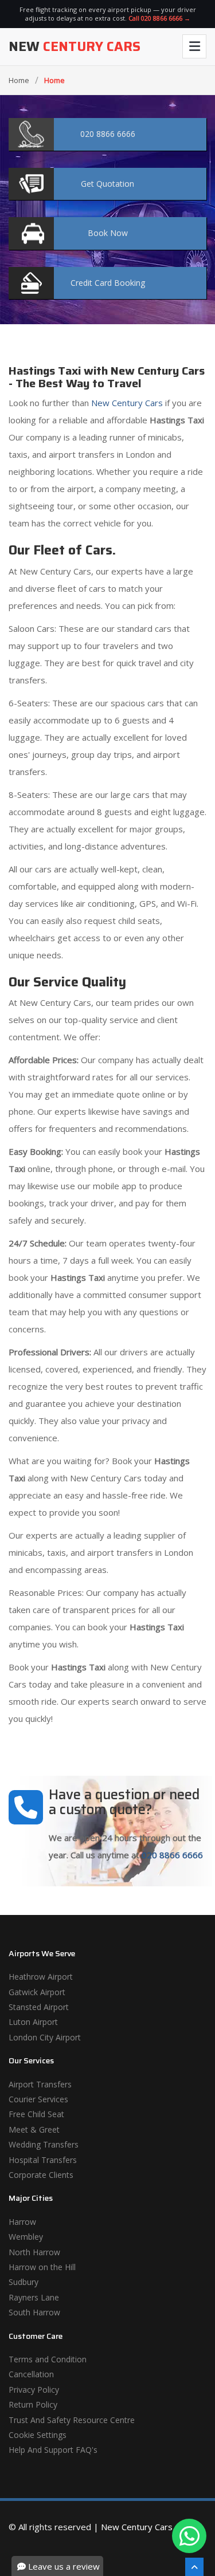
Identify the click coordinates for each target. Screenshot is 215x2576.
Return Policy (33, 2404)
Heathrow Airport (41, 1977)
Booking (108, 283)
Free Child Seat (36, 2114)
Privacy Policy (34, 2390)
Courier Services (38, 2099)
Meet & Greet (34, 2129)
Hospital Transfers (43, 2160)
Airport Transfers (40, 2084)
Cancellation (31, 2374)
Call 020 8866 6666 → (159, 18)
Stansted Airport (39, 2007)
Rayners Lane (34, 2297)
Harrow (22, 2222)
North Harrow (34, 2252)
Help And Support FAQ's (53, 2450)
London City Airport (45, 2037)
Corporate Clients (41, 2175)
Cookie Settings (38, 2435)
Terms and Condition (48, 2359)
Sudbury (24, 2282)
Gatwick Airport (37, 1992)
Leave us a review (63, 2566)
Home (19, 80)
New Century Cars (126, 403)
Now (108, 233)
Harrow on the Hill (42, 2267)
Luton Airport (33, 2022)
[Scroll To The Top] (194, 2567)
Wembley (26, 2237)
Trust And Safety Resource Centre (72, 2420)
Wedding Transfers (44, 2144)
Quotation (107, 184)
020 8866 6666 (172, 1855)
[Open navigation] (194, 46)
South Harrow (34, 2312)
